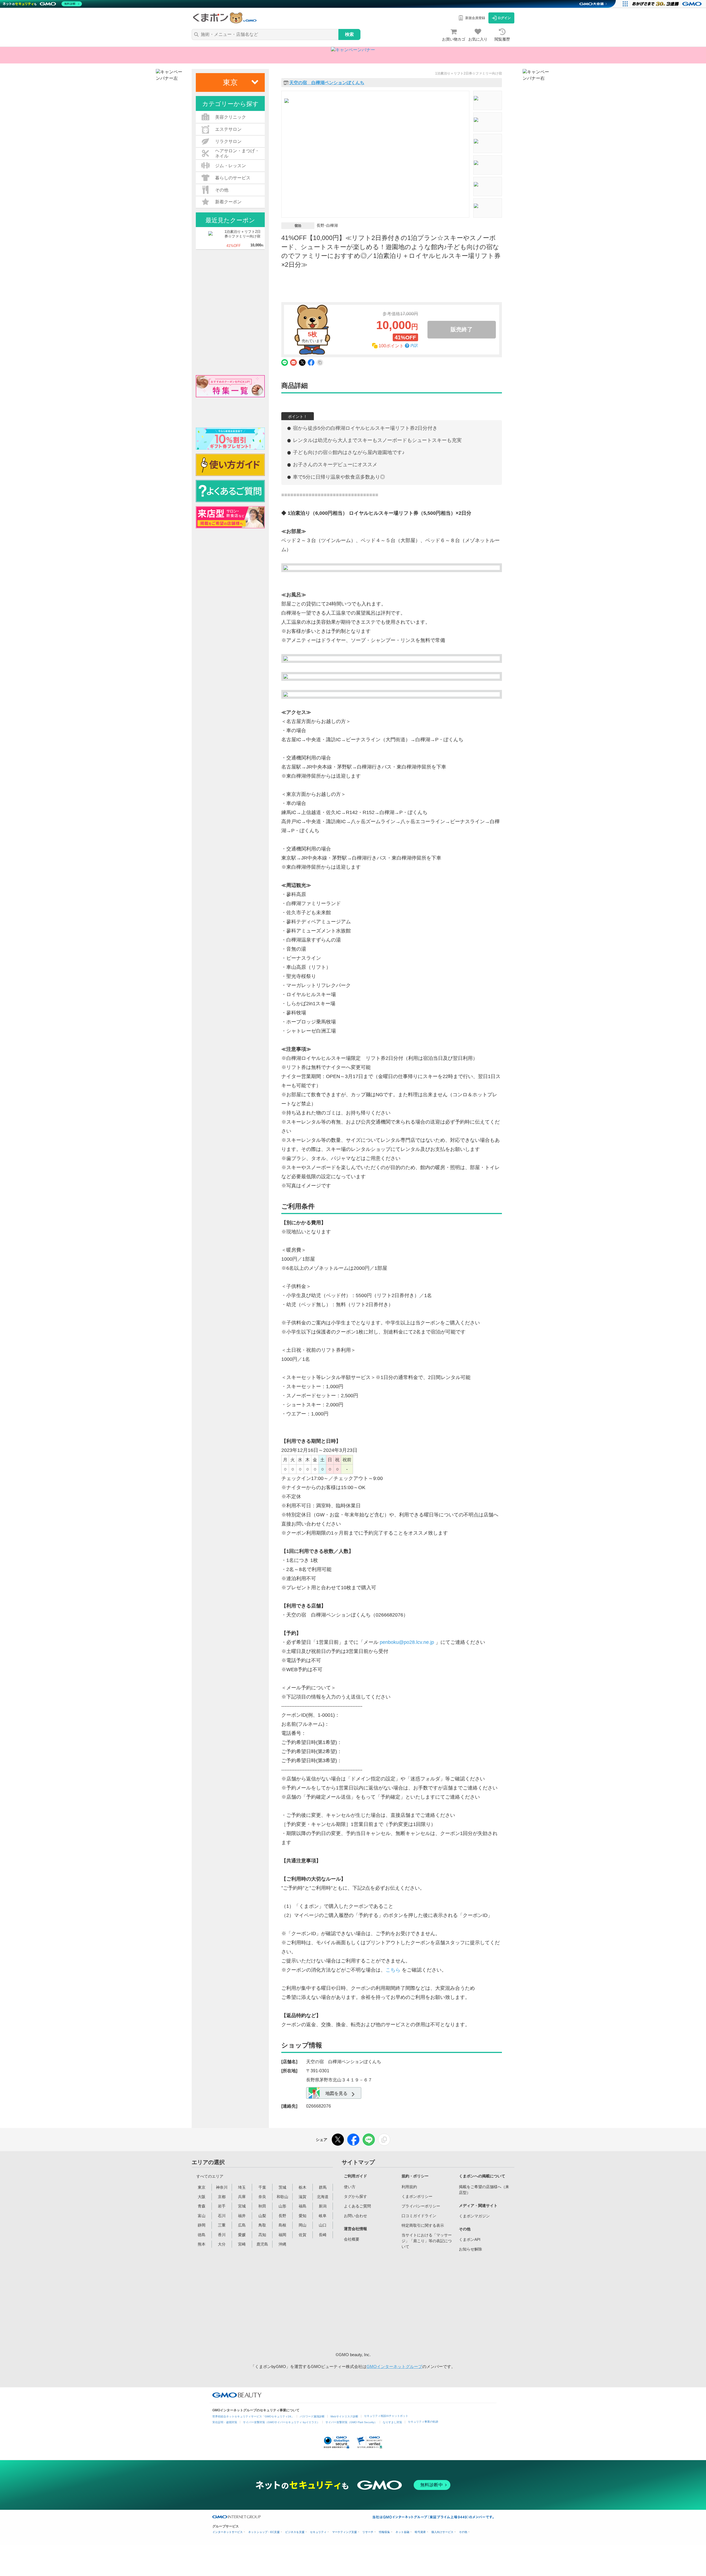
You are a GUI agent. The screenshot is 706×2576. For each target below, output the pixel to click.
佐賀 (303, 2235)
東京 (202, 2187)
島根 (282, 2225)
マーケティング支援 (344, 2532)
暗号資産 (420, 2532)
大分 (222, 2244)
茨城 (282, 2187)
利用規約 (409, 2187)
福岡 (282, 2235)
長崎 (323, 2235)
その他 (463, 2532)
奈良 (262, 2197)
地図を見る (336, 2093)
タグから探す (355, 2196)
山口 (323, 2225)
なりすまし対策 (392, 2422)
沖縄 (282, 2244)
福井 (242, 2216)
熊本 (202, 2244)
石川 (222, 2216)
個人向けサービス (442, 2532)
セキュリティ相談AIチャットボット (386, 2416)
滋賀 (303, 2197)
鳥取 (262, 2225)
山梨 (262, 2216)
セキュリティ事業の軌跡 (423, 2422)
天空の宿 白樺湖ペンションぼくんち (327, 83)
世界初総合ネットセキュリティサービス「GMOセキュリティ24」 (253, 2416)
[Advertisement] (386, 2301)
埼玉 (242, 2187)
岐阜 (323, 2216)
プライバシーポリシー (421, 2206)
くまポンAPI (470, 2239)
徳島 (202, 2235)
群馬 (323, 2187)
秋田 (262, 2206)
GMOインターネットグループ (394, 2366)
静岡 (202, 2225)
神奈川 (222, 2187)
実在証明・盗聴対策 (225, 2422)
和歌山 (282, 2197)
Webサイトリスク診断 (344, 2416)
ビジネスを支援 (295, 2532)
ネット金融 (402, 2532)
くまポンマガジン (474, 2216)
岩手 (222, 2206)
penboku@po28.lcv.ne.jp (407, 1642)
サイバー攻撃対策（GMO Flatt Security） (351, 2422)
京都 (222, 2197)
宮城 (242, 2206)
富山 (202, 2216)
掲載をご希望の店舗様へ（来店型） (484, 2190)
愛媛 (242, 2235)
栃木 (303, 2187)
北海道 (323, 2197)
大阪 (202, 2197)
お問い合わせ (355, 2216)
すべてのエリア (210, 2176)
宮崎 (242, 2244)
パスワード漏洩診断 (312, 2416)
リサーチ (368, 2532)
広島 (242, 2225)
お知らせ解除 (470, 2249)
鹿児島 (262, 2244)
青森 (202, 2206)
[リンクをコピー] (384, 2140)
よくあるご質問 (357, 2206)
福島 (303, 2206)
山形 (282, 2206)
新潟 (323, 2206)
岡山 (303, 2225)
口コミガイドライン (419, 2216)
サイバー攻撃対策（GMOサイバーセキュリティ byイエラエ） (281, 2422)
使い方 (350, 2187)
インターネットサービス (228, 2532)
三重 (222, 2225)
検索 (349, 34)
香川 (222, 2235)
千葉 (262, 2187)
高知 (262, 2235)
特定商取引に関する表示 (423, 2225)
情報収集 (384, 2532)
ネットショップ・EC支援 (264, 2532)
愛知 (303, 2216)
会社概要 (352, 2239)
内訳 (414, 346)
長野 (282, 2216)
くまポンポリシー (417, 2196)
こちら (393, 1970)
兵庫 (242, 2197)
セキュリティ (318, 2532)
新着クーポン (228, 202)
